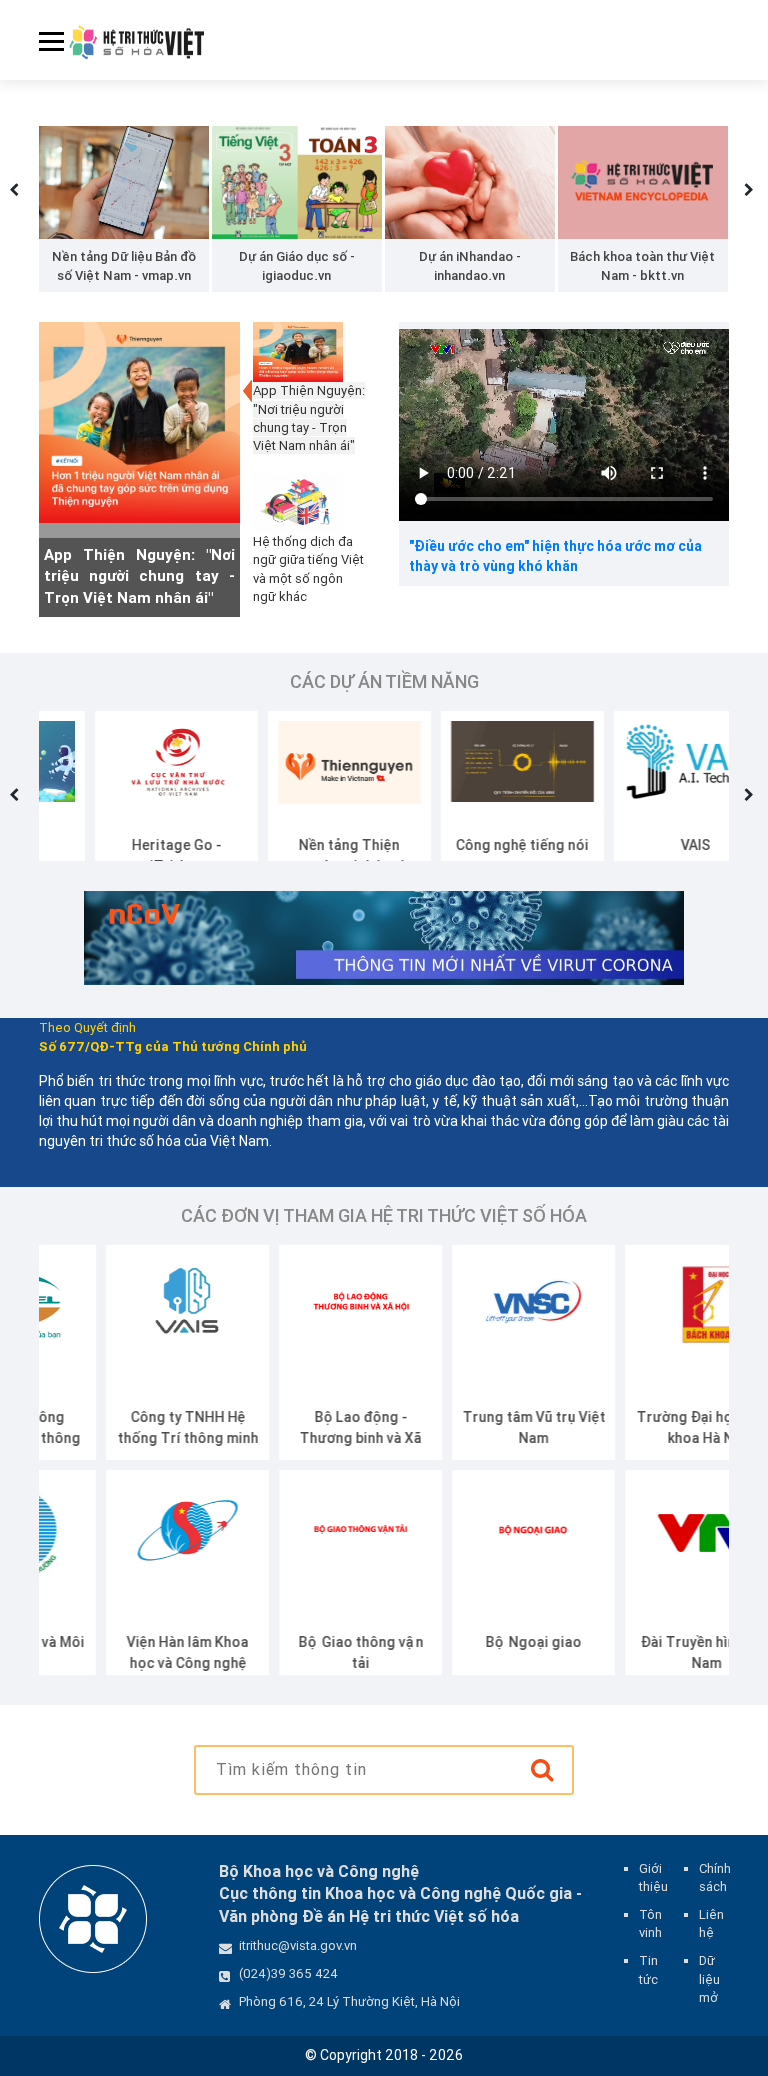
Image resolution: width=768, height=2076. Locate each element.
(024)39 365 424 (288, 1973)
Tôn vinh (650, 1923)
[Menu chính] (44, 54)
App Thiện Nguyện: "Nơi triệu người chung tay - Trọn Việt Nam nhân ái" (139, 576)
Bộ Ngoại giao (467, 1642)
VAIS (640, 845)
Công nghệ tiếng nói (466, 845)
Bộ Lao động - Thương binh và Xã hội (294, 1438)
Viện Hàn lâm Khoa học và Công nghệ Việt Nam (121, 1663)
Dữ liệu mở (709, 1978)
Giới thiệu (653, 1877)
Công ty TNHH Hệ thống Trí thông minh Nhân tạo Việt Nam (120, 1438)
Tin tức (648, 1969)
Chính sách (715, 1877)
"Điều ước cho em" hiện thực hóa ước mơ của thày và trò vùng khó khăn (555, 556)
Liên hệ (711, 1923)
